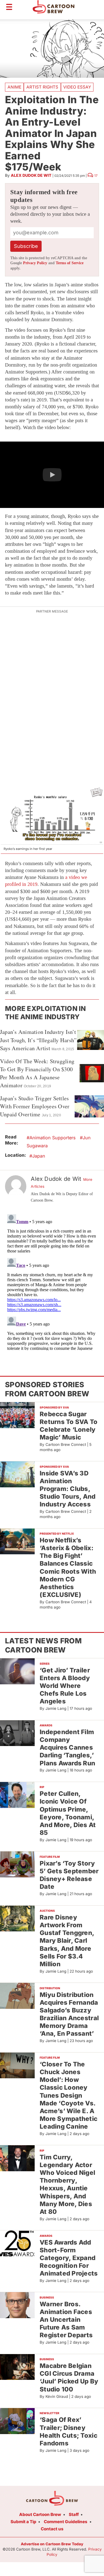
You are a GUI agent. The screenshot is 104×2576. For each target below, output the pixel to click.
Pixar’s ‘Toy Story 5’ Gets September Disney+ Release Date (69, 1875)
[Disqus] (52, 1281)
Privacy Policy (35, 263)
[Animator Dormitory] (52, 816)
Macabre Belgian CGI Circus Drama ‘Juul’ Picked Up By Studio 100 (69, 2377)
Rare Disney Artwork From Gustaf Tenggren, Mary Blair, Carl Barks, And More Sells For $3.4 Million (67, 1941)
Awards (46, 1725)
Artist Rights (42, 87)
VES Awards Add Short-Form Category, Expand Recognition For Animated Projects (69, 2258)
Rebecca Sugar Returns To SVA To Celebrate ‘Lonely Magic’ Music (69, 1426)
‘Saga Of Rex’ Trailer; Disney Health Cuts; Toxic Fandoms (69, 2431)
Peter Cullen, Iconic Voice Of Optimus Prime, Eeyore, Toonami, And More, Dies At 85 (68, 1813)
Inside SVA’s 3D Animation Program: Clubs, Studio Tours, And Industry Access (68, 1489)
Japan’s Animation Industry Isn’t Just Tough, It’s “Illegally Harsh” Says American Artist (38, 1040)
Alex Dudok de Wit (31, 175)
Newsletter (50, 2413)
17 (96, 176)
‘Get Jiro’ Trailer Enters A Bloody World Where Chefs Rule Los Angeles (65, 1686)
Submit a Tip (23, 2522)
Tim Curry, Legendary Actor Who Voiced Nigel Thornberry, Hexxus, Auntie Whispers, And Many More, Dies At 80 (67, 2184)
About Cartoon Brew (40, 2514)
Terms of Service (70, 263)
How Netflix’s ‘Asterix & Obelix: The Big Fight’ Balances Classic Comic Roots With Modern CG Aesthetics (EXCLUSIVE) (68, 1567)
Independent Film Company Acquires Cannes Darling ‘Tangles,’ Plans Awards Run (67, 1747)
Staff (74, 2514)
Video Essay (77, 87)
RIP (42, 1787)
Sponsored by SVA (54, 1407)
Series (45, 1664)
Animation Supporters (53, 1138)
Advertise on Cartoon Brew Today (52, 2544)
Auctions (47, 1911)
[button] (52, 475)
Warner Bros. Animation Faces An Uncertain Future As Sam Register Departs (66, 2320)
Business (47, 2297)
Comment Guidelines (66, 2522)
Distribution (50, 1988)
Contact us (52, 2529)
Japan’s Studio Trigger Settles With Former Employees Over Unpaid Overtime (35, 1106)
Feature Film (50, 1857)
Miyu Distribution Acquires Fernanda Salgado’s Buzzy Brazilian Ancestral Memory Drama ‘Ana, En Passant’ (69, 2014)
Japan (39, 1156)
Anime (14, 87)
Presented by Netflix (57, 1534)
